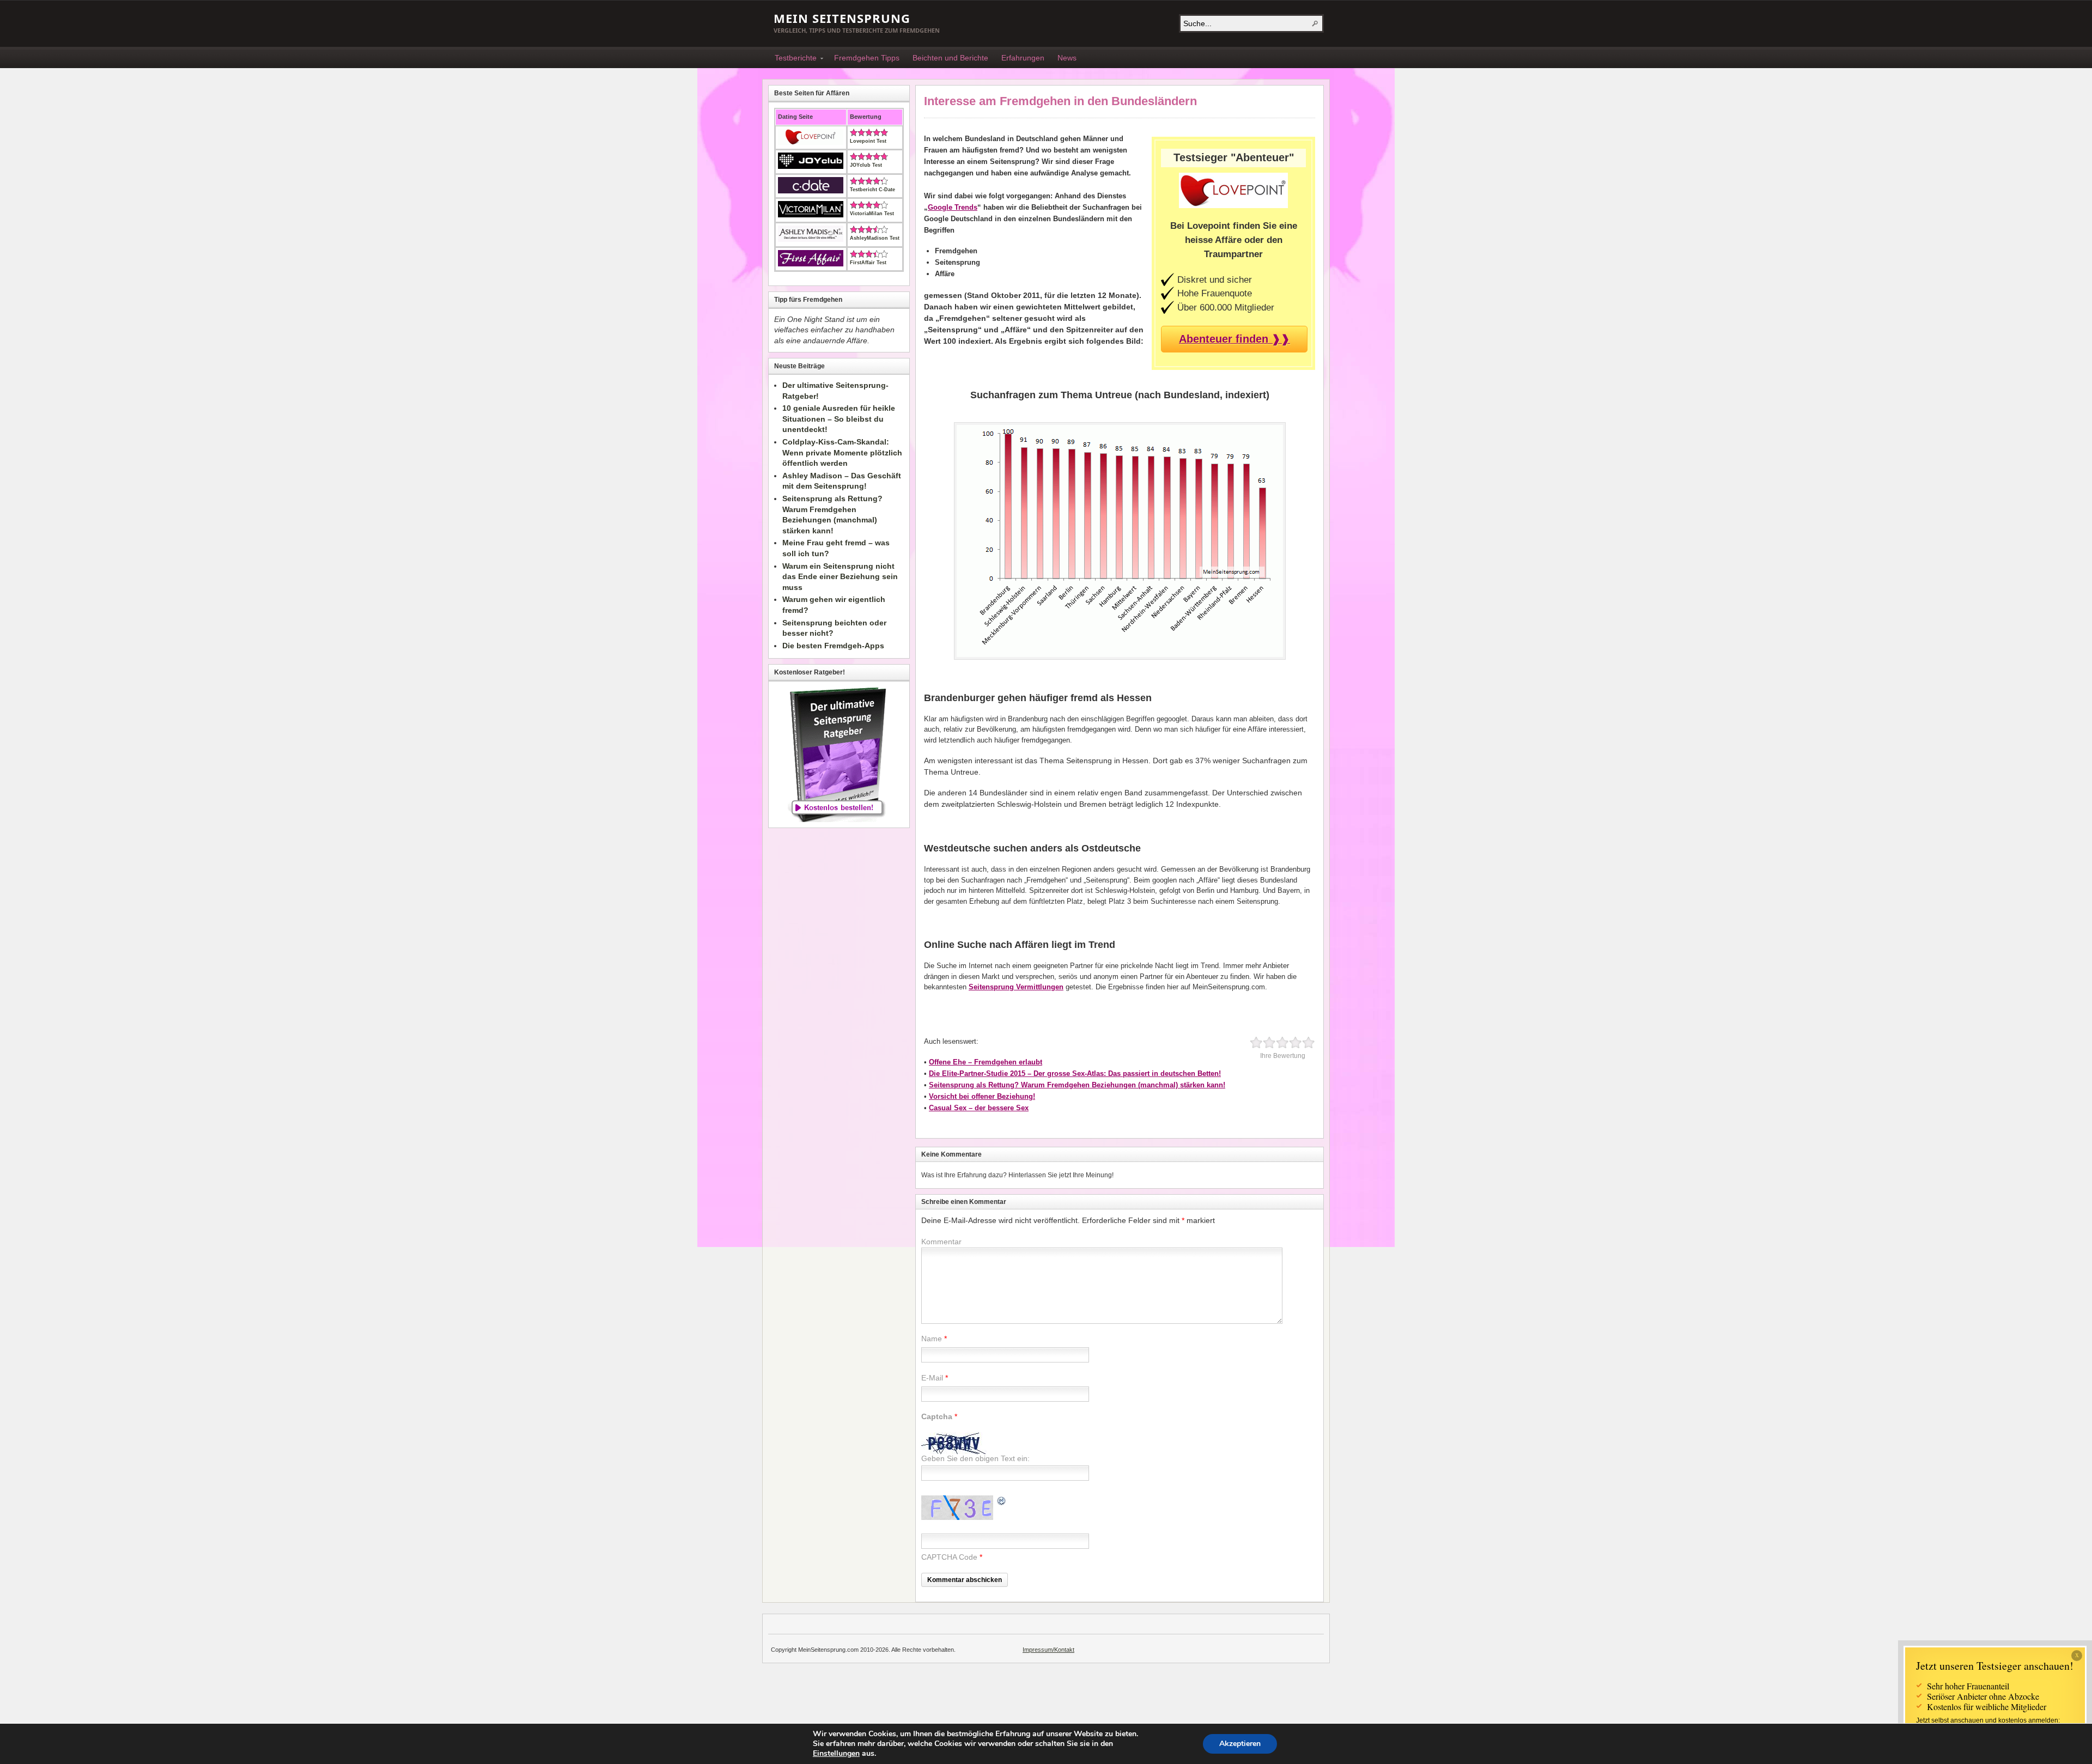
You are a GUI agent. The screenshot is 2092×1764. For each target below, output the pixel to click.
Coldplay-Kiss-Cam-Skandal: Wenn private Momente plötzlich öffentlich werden (842, 452)
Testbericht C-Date (872, 190)
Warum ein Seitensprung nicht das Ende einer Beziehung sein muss (840, 577)
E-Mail (932, 1378)
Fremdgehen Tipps (867, 58)
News (1067, 58)
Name (932, 1339)
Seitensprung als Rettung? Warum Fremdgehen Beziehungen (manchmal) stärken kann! (1077, 1085)
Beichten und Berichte (950, 58)
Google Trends (953, 207)
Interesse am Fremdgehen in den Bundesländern (1060, 101)
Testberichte (792, 59)
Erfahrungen (1023, 58)
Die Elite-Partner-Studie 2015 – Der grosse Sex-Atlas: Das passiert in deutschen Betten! (1075, 1073)
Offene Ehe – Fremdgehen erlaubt (986, 1062)
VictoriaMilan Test (872, 214)
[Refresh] (1002, 1502)
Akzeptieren (1240, 1744)
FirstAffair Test (868, 263)
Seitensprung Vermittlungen (1016, 987)
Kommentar (941, 1242)
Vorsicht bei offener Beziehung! (982, 1096)
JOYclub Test (866, 165)
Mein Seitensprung (842, 18)
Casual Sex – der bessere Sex (979, 1108)
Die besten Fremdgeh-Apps (833, 646)
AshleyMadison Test (875, 238)
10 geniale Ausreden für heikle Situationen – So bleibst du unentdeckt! (839, 419)
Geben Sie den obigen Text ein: (975, 1458)
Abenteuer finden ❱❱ (1234, 339)
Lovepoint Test (868, 141)
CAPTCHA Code (949, 1557)
